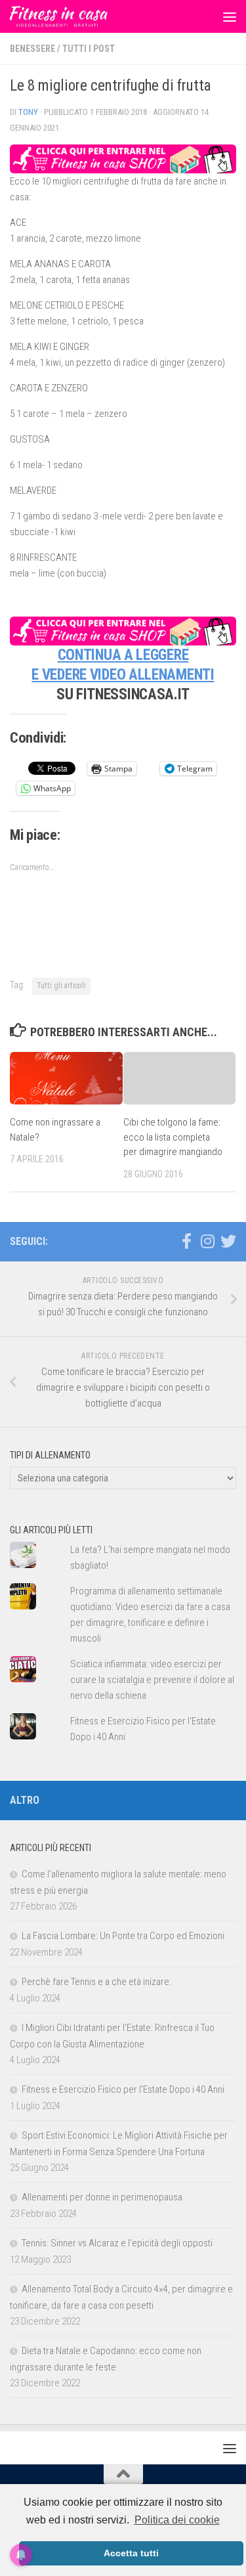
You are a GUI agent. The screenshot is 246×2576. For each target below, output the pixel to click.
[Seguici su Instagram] (207, 1241)
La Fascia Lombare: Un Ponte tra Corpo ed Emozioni (123, 1936)
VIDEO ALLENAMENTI (152, 675)
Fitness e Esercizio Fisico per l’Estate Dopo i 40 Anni (123, 2089)
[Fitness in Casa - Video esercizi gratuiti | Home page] (75, 16)
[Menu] (230, 16)
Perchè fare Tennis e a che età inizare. (97, 1982)
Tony (28, 112)
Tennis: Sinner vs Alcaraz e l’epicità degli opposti (117, 2243)
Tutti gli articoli (61, 986)
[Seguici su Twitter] (228, 1241)
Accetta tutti (131, 2553)
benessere (32, 49)
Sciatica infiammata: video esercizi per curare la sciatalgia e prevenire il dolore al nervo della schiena (152, 1680)
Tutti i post (89, 49)
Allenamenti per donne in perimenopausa (102, 2197)
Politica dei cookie (177, 2520)
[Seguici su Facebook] (186, 1241)
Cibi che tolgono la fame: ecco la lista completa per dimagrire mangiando (173, 1137)
